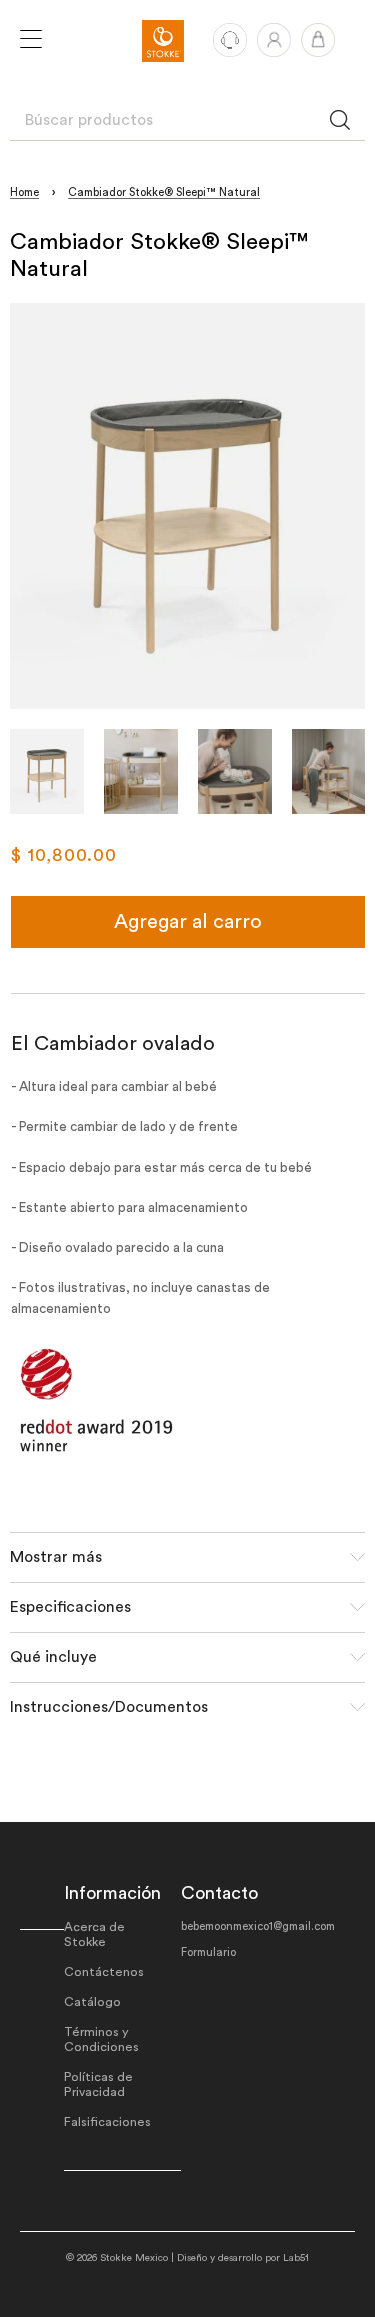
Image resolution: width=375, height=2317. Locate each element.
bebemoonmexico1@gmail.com (258, 1926)
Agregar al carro (188, 922)
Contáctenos (104, 1972)
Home (24, 192)
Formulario (208, 1952)
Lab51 (296, 2258)
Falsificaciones (107, 2122)
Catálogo (92, 2002)
